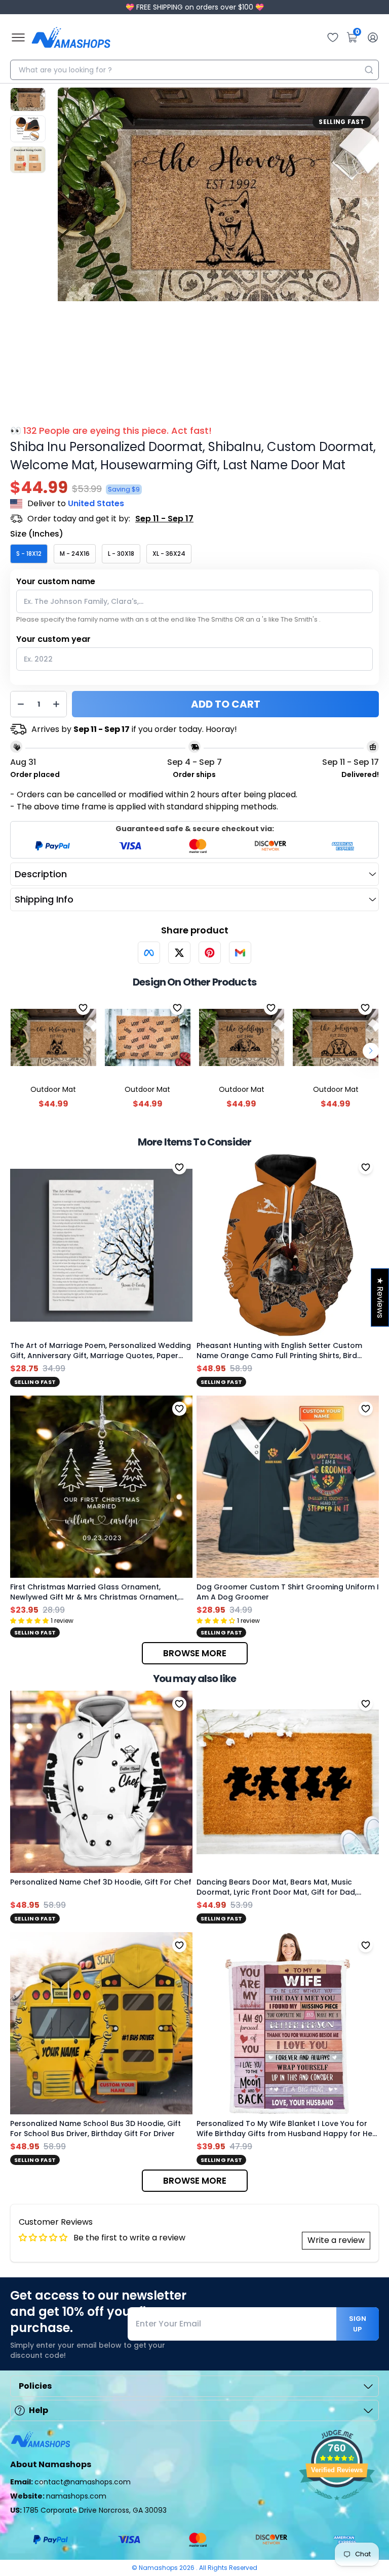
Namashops (159, 2568)
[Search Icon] (369, 70)
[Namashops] (71, 37)
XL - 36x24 (169, 554)
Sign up (358, 2324)
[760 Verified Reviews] (337, 2505)
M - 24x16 (75, 554)
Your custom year (53, 639)
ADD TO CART (226, 704)
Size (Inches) (37, 534)
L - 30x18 (121, 554)
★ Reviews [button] (380, 1297)
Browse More (195, 1653)
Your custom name (56, 581)
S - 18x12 (29, 554)
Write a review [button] (336, 2240)
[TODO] (149, 953)
